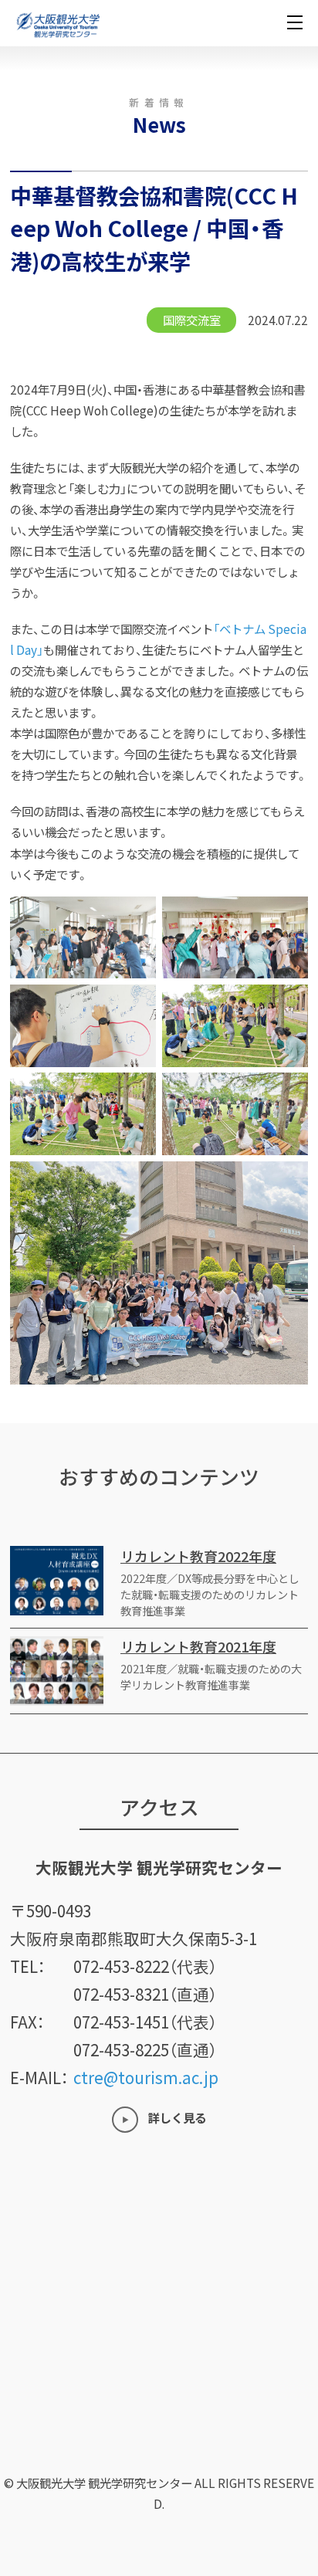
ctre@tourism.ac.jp (146, 2077)
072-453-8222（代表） (145, 1966)
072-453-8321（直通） (145, 1994)
